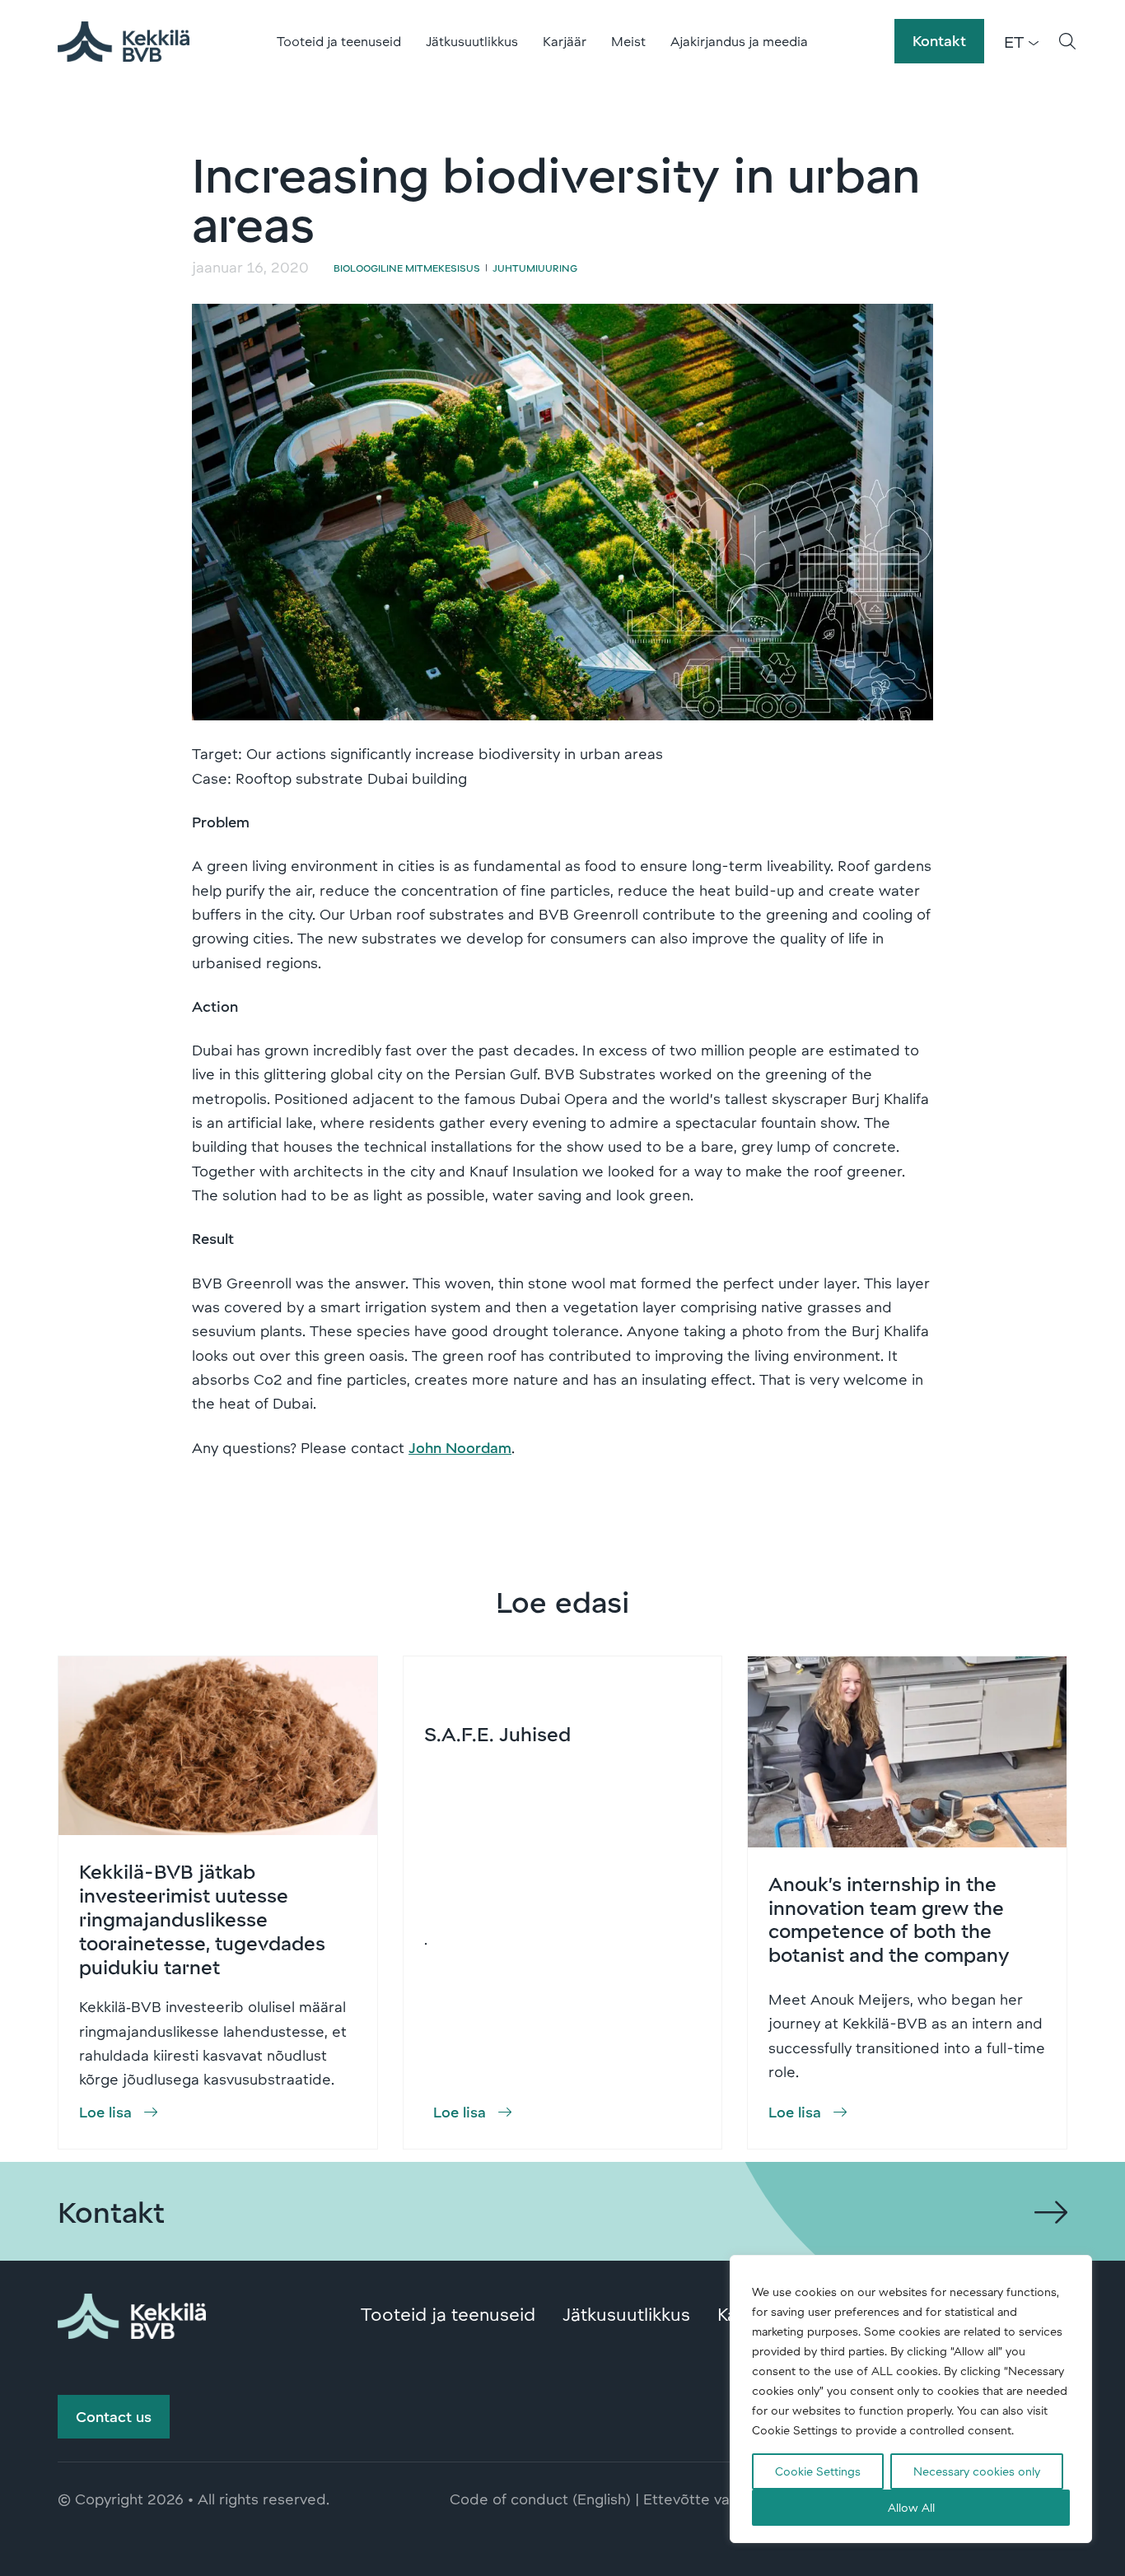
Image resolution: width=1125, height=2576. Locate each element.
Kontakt (939, 40)
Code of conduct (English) (540, 2499)
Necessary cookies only (977, 2471)
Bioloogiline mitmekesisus (407, 268)
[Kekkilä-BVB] (132, 2313)
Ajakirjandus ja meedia (739, 41)
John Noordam (460, 1447)
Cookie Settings (818, 2471)
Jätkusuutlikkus (472, 41)
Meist (628, 41)
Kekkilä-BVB (124, 41)
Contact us (114, 2416)
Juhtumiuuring (535, 268)
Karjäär (565, 41)
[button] (1067, 41)
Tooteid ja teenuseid (339, 41)
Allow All (911, 2507)
